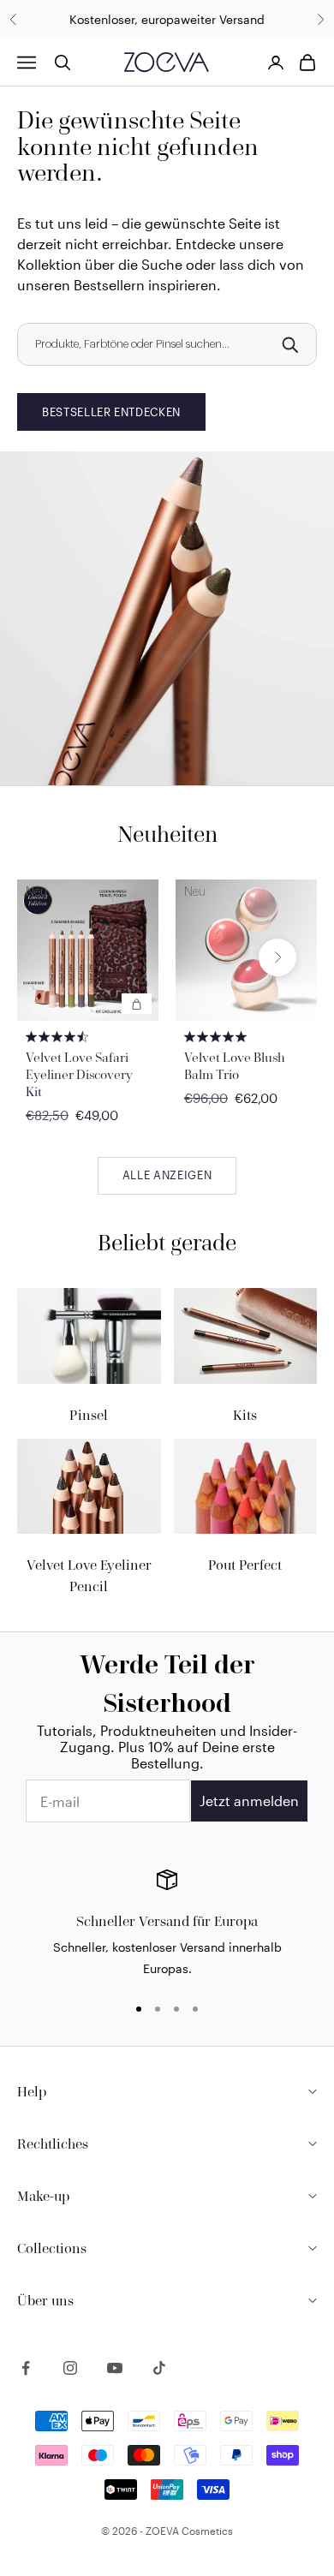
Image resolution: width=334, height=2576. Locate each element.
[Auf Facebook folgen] (26, 2368)
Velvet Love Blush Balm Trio (235, 1066)
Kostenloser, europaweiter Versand (167, 19)
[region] (167, 1924)
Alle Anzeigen (167, 1175)
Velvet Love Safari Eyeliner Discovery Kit (79, 1074)
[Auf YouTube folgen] (115, 2368)
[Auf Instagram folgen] (70, 2368)
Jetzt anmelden (249, 1801)
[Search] (289, 344)
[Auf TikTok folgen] (159, 2368)
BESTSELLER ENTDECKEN (111, 412)
